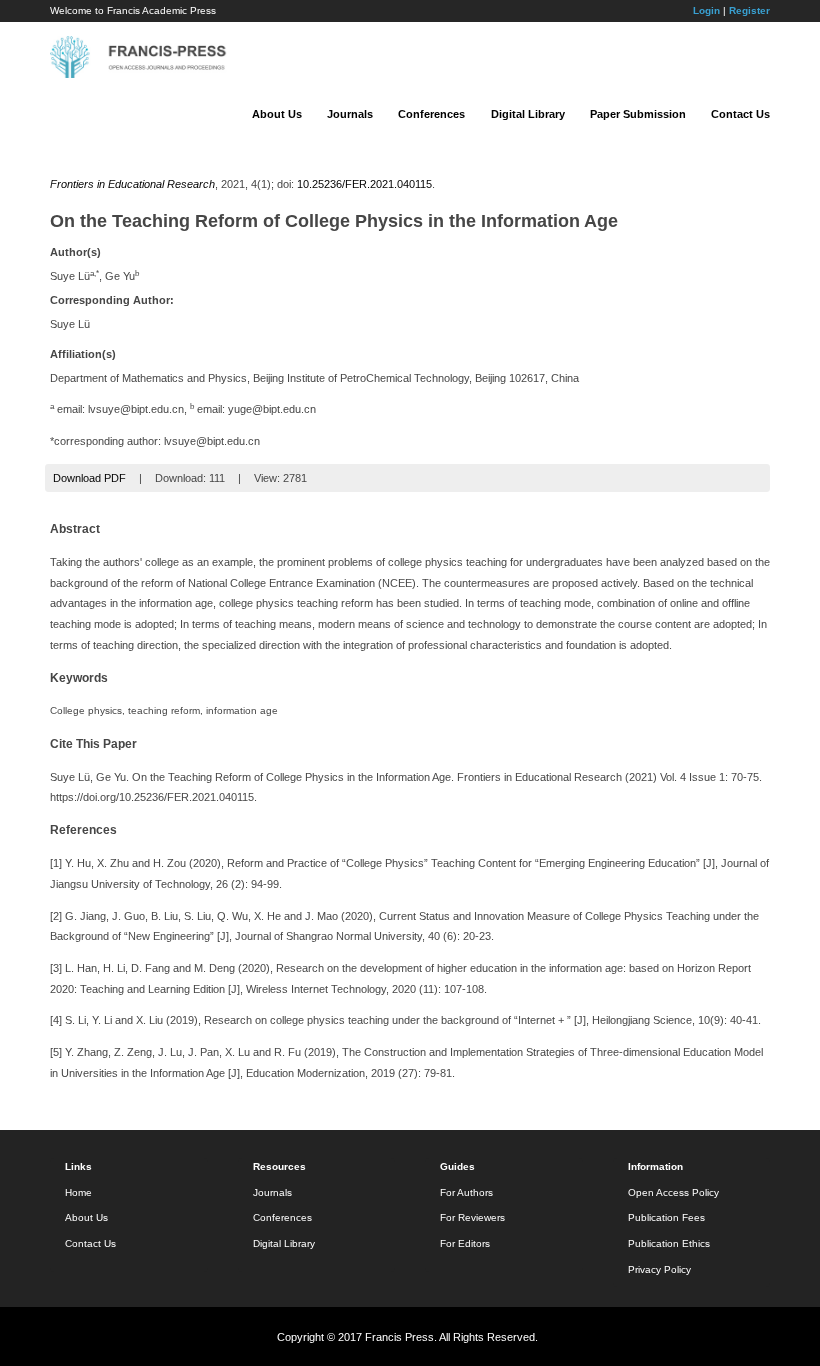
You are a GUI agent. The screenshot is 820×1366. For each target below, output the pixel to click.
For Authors (466, 1192)
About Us (277, 114)
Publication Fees (666, 1217)
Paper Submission (638, 114)
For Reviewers (472, 1217)
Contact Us (740, 114)
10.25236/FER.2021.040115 (364, 184)
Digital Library (528, 114)
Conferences (431, 114)
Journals (350, 114)
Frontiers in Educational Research (132, 184)
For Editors (465, 1243)
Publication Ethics (669, 1243)
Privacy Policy (659, 1269)
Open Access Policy (673, 1192)
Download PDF (89, 478)
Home (78, 1192)
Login (706, 10)
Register (749, 10)
